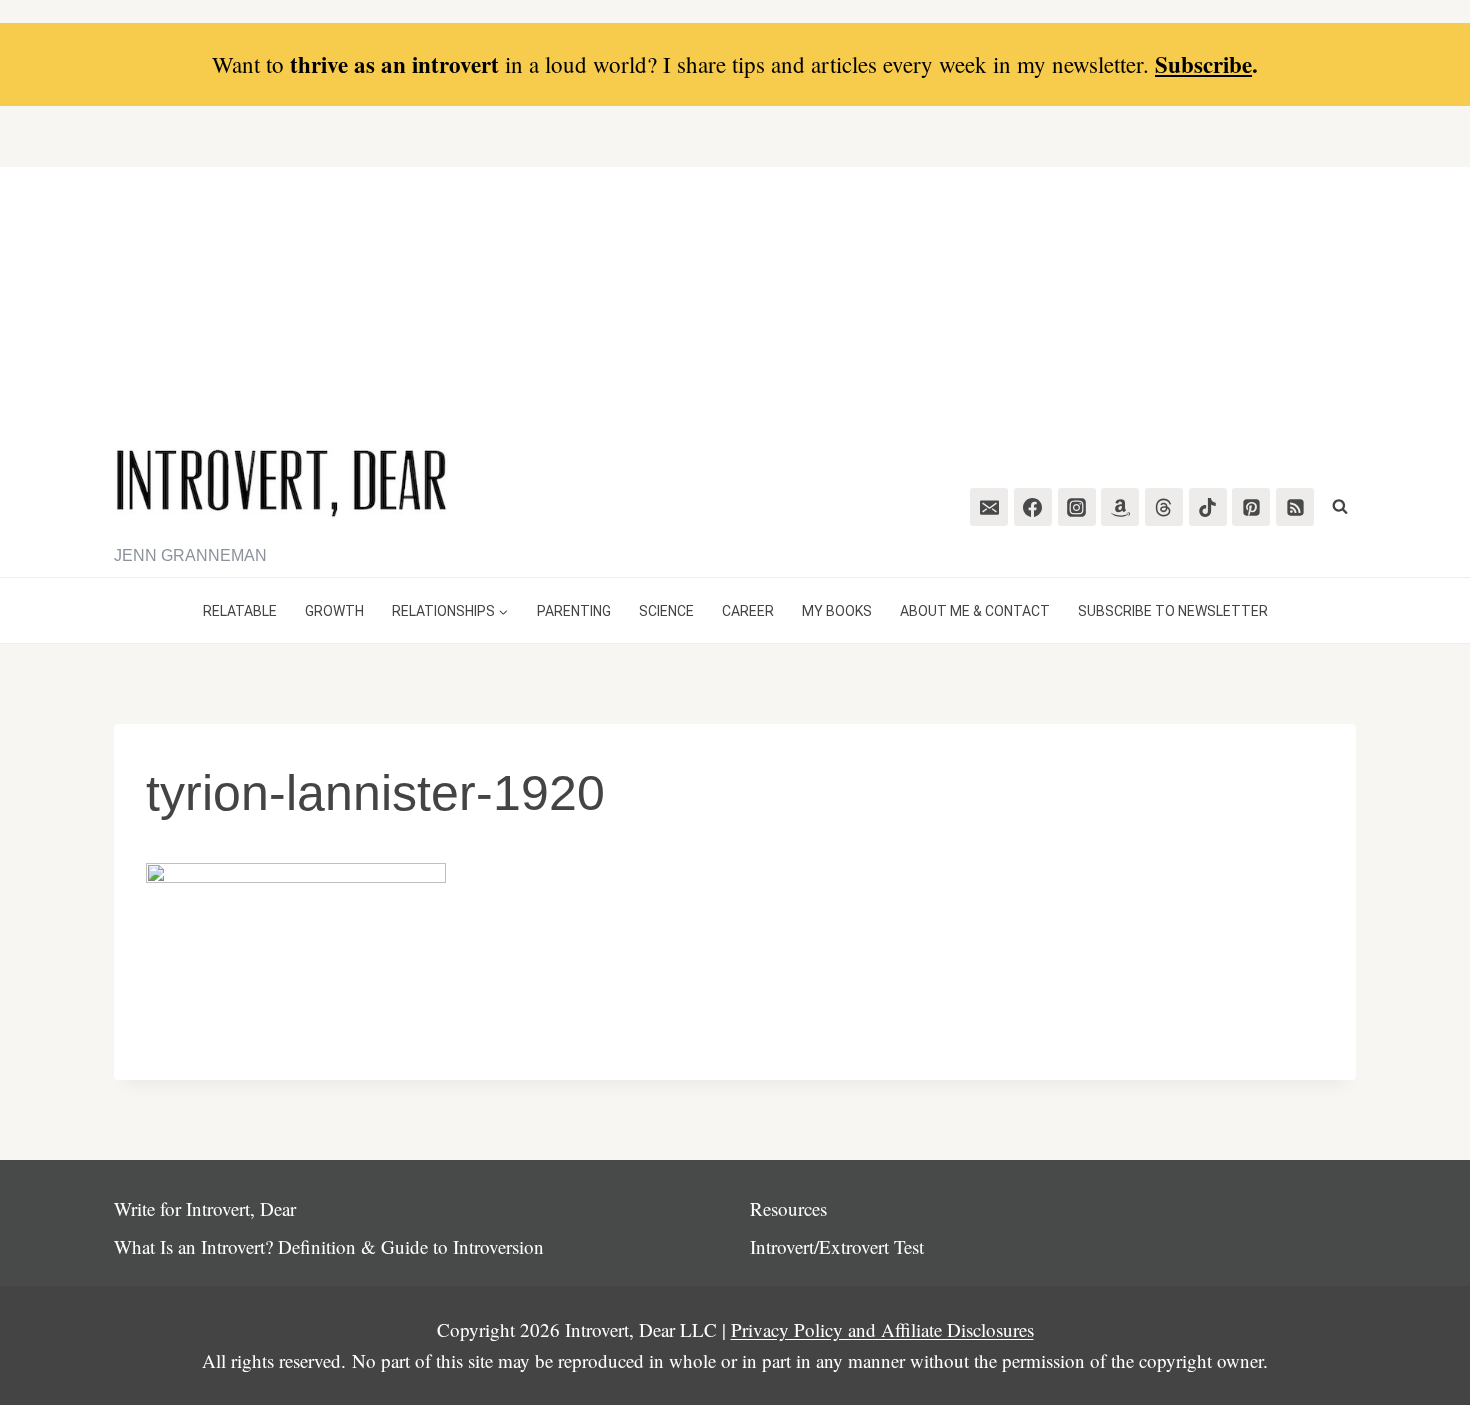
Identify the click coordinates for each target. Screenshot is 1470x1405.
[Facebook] (1033, 507)
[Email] (989, 507)
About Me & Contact (975, 611)
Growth (334, 611)
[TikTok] (1208, 507)
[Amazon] (1120, 507)
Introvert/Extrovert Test (837, 1246)
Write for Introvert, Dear (205, 1208)
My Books (837, 611)
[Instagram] (1077, 507)
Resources (788, 1208)
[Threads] (1164, 507)
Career (748, 611)
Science (666, 611)
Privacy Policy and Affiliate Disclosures (882, 1329)
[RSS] (1295, 507)
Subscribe (1203, 64)
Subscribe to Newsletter (1173, 611)
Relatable (240, 611)
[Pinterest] (1251, 507)
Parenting (574, 611)
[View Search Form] (1340, 507)
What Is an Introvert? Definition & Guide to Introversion (329, 1246)
